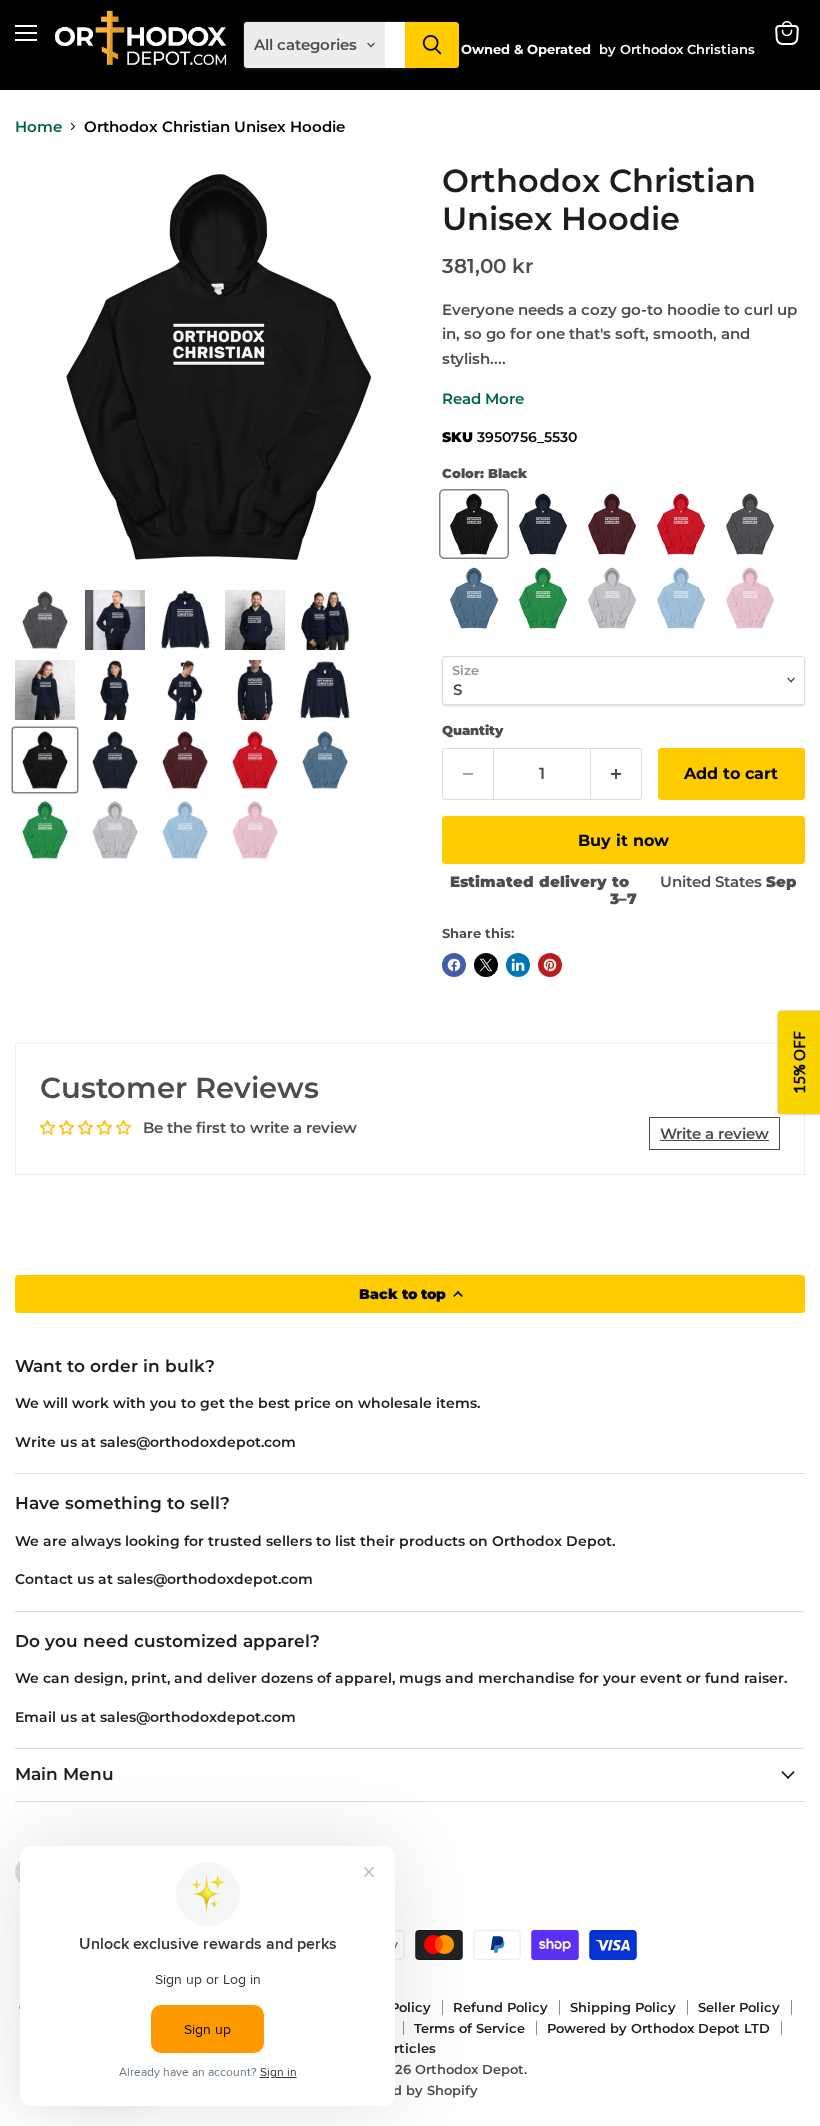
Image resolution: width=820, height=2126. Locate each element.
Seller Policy (739, 2007)
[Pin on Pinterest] (550, 965)
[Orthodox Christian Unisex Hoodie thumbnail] (45, 620)
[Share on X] (486, 965)
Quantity (472, 730)
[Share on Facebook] (454, 965)
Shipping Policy (623, 2007)
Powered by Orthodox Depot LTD (658, 2028)
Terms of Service (469, 2028)
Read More (483, 398)
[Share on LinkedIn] (518, 965)
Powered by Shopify (410, 2090)
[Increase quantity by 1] (616, 774)
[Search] (432, 45)
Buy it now (623, 840)
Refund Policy (500, 2007)
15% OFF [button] (799, 1063)
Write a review (714, 1133)
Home (38, 126)
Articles (410, 2048)
